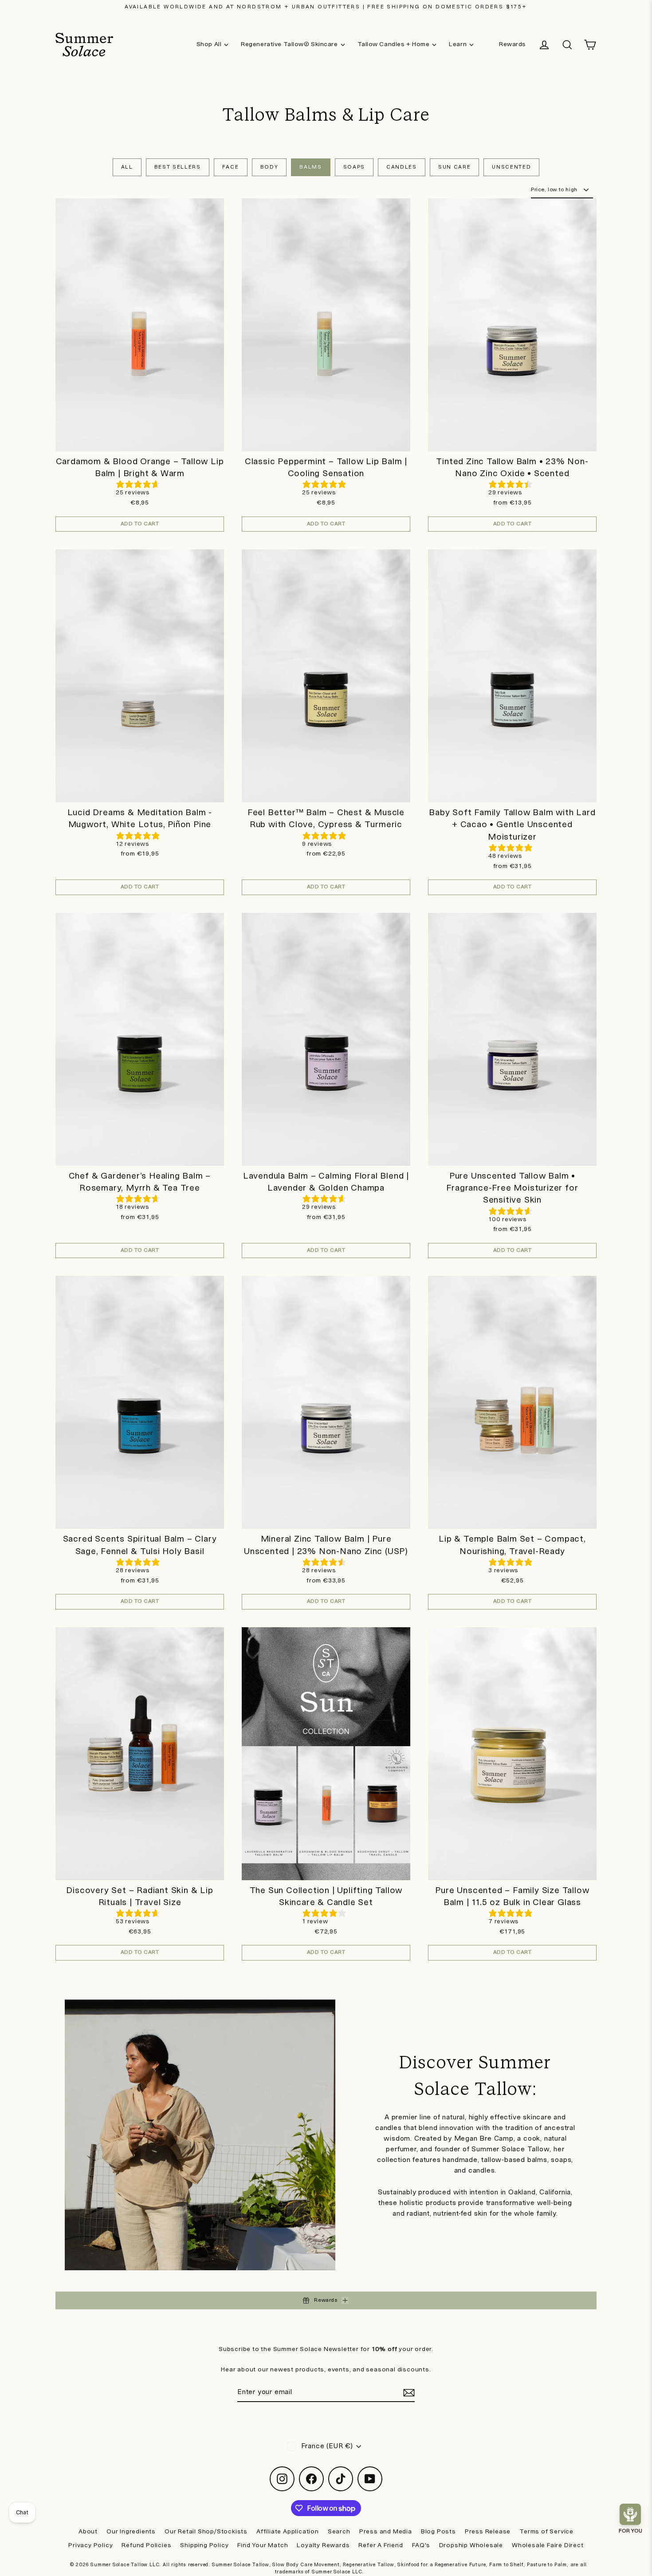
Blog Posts (438, 2532)
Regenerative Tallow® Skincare (289, 44)
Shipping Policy (204, 2545)
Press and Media (386, 2532)
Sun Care (454, 167)
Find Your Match (263, 2545)
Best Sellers (178, 167)
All (127, 167)
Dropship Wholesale (471, 2545)
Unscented (511, 167)
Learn (458, 44)
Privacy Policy (90, 2545)
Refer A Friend (381, 2545)
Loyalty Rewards (323, 2545)
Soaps (354, 167)
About (88, 2532)
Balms (310, 167)
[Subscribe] (408, 2393)
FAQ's (421, 2545)
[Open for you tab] (630, 2514)
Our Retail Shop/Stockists (206, 2532)
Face (231, 167)
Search (339, 2532)
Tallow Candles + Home (394, 44)
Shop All (209, 44)
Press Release (488, 2532)
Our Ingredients (131, 2532)
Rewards (513, 44)
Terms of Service (546, 2532)
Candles (402, 167)
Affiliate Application (288, 2532)
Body (269, 167)
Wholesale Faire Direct (548, 2545)
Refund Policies (146, 2545)
